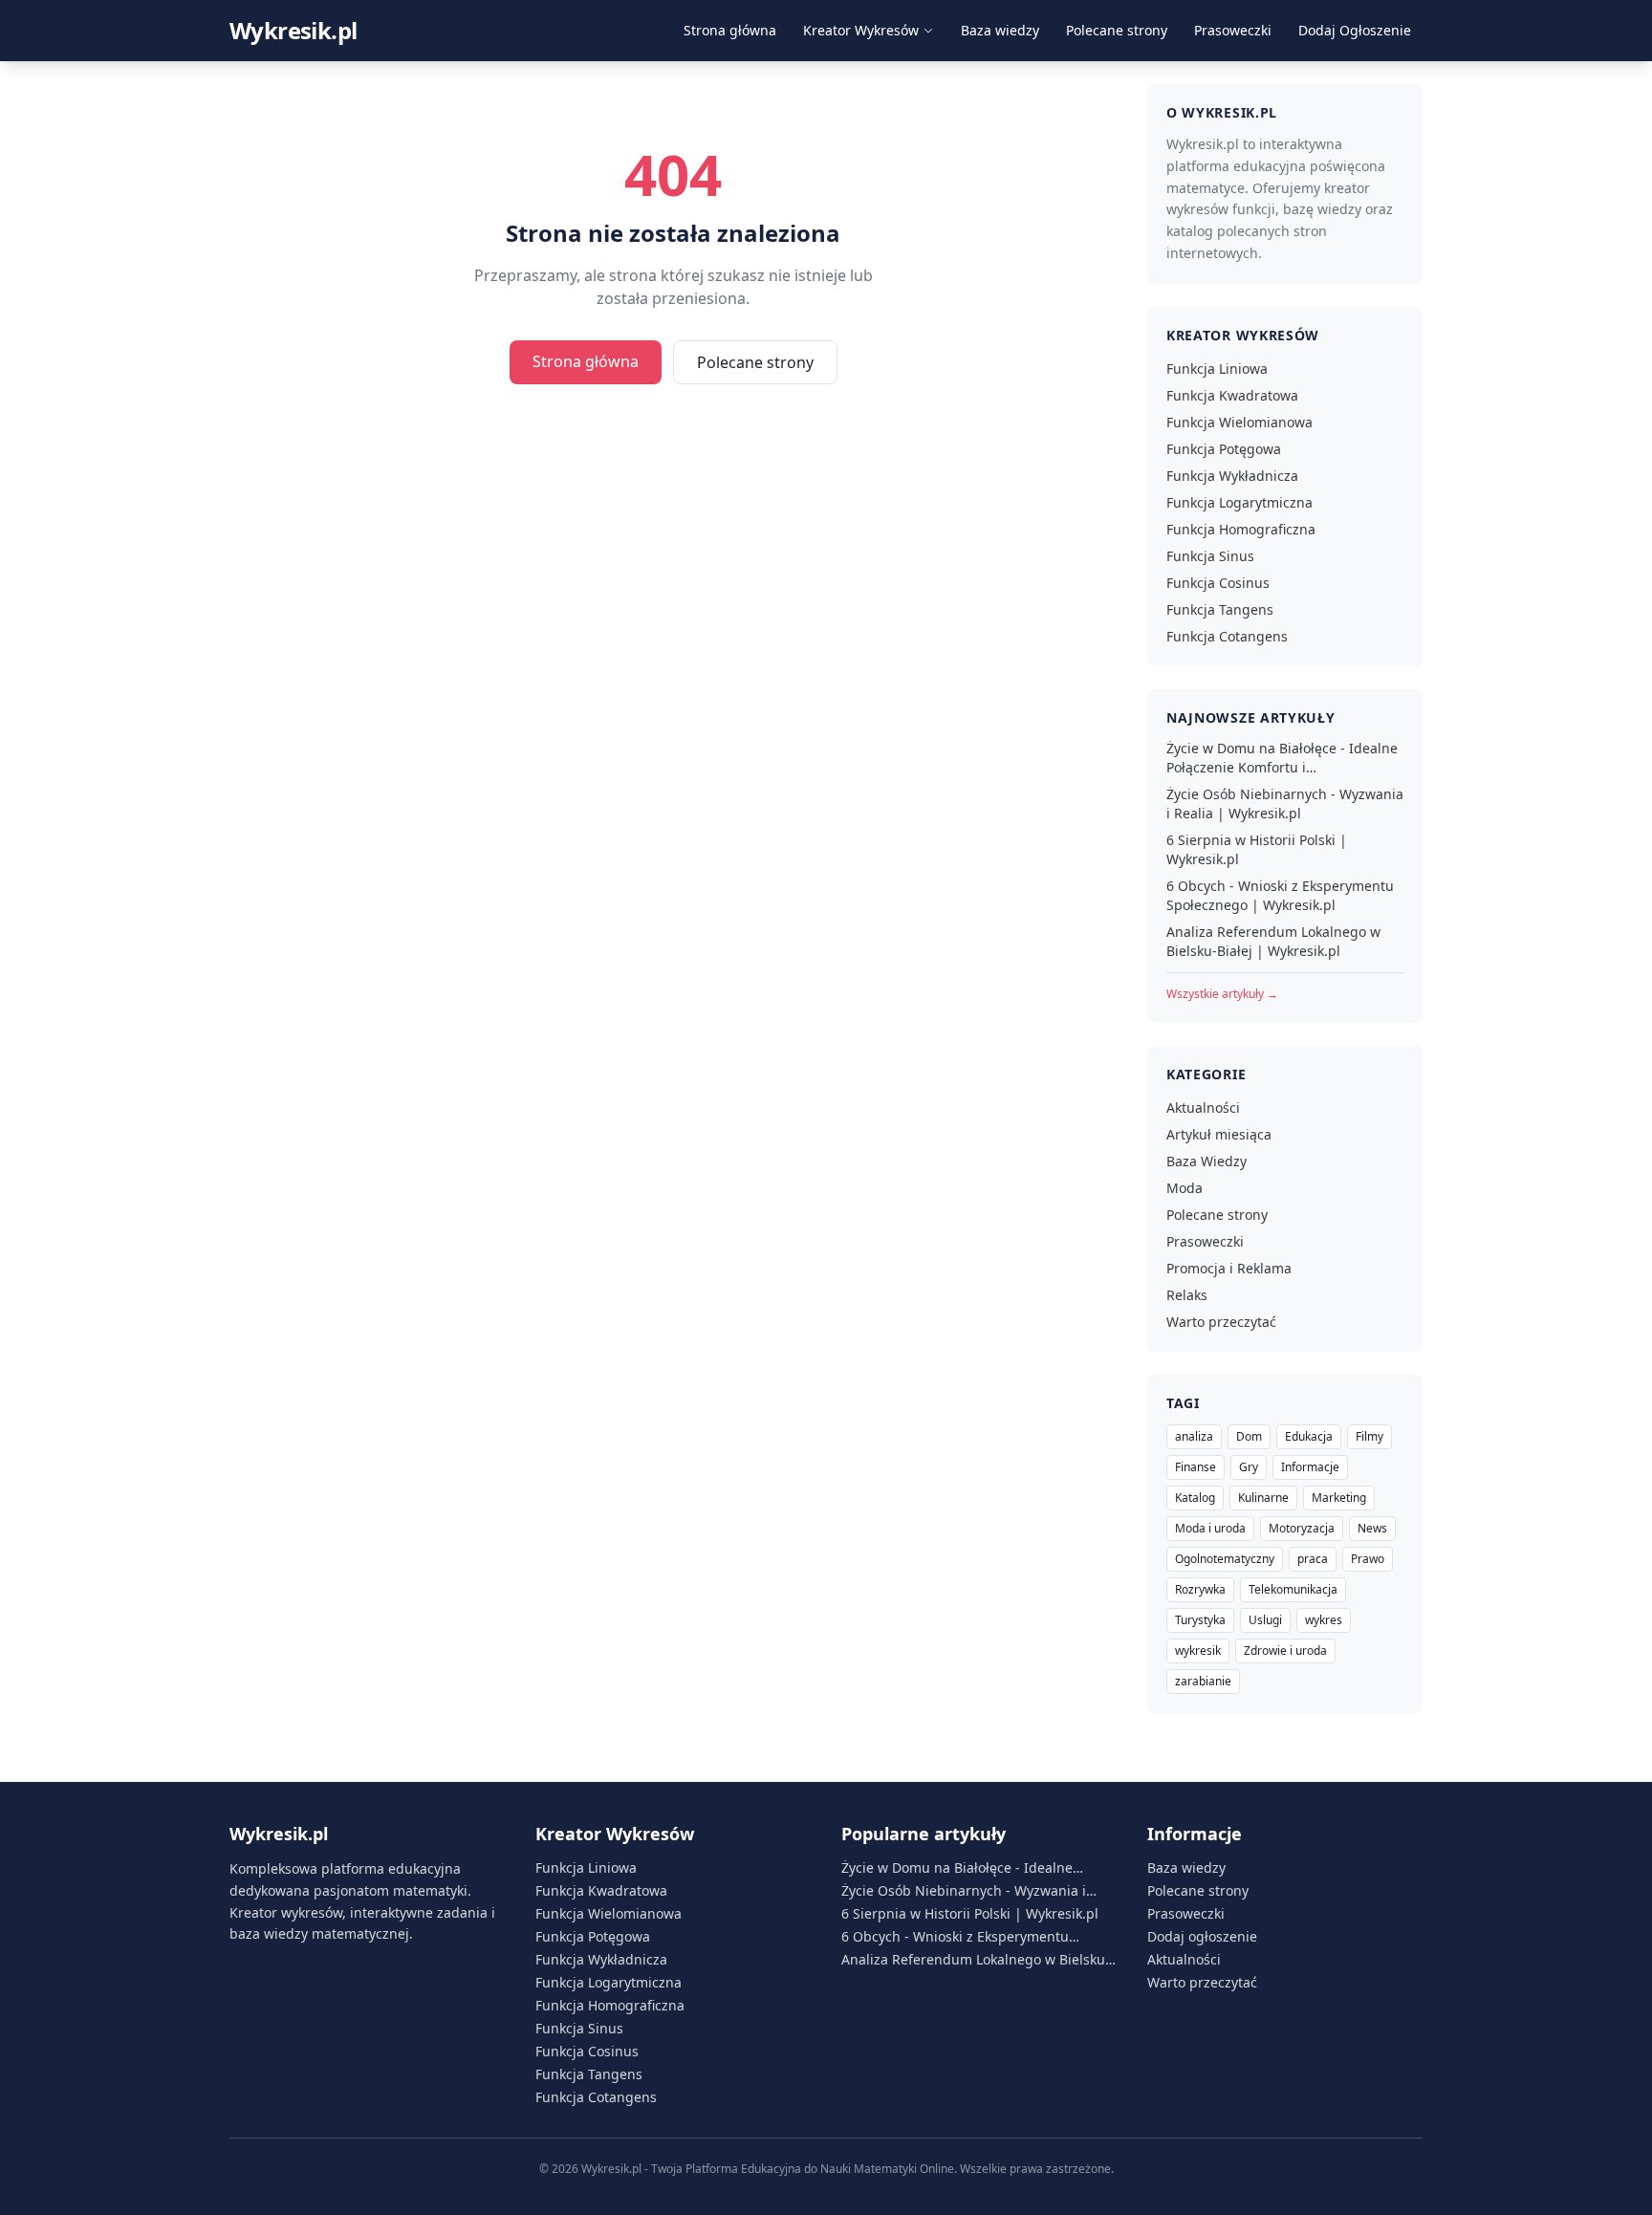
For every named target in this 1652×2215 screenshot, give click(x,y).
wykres (1324, 1620)
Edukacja (1309, 1436)
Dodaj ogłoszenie (1202, 1936)
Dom (1249, 1436)
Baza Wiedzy (1206, 1161)
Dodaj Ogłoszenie (1355, 30)
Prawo (1368, 1559)
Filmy (1369, 1436)
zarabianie (1203, 1681)
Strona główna (730, 30)
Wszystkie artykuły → (1222, 994)
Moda (1185, 1188)
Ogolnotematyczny (1225, 1559)
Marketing (1339, 1498)
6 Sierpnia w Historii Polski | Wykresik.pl (1257, 849)
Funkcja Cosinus (1218, 583)
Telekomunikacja (1293, 1589)
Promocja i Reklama (1229, 1268)
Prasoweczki (1233, 30)
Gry (1249, 1467)
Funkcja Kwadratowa (1232, 395)
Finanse (1196, 1467)
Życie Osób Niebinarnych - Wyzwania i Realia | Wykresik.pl (1285, 803)
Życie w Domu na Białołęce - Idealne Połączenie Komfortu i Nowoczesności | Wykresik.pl (1282, 758)
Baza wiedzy (1000, 30)
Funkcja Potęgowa (1224, 449)
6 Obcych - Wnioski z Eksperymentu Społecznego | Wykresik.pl (1280, 895)
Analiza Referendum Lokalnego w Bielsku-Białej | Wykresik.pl (1273, 941)
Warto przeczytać (1221, 1322)
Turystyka (1200, 1620)
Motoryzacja (1302, 1528)
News (1372, 1528)
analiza (1194, 1436)
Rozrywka (1200, 1589)
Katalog (1195, 1498)
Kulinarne (1263, 1498)
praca (1313, 1559)
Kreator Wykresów (861, 30)
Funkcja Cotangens (1227, 636)
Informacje (1310, 1467)
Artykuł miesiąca (1219, 1134)
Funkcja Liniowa (1217, 369)
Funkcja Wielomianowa (1239, 422)
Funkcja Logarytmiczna (1239, 502)
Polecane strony (1117, 30)
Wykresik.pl (293, 31)
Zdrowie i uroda (1285, 1650)
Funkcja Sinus (1210, 556)
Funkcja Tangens (1220, 609)
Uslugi (1265, 1620)
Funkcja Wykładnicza (1232, 476)
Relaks (1187, 1295)
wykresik (1198, 1650)
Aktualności (1203, 1107)
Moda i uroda (1210, 1528)
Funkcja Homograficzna (1241, 529)
